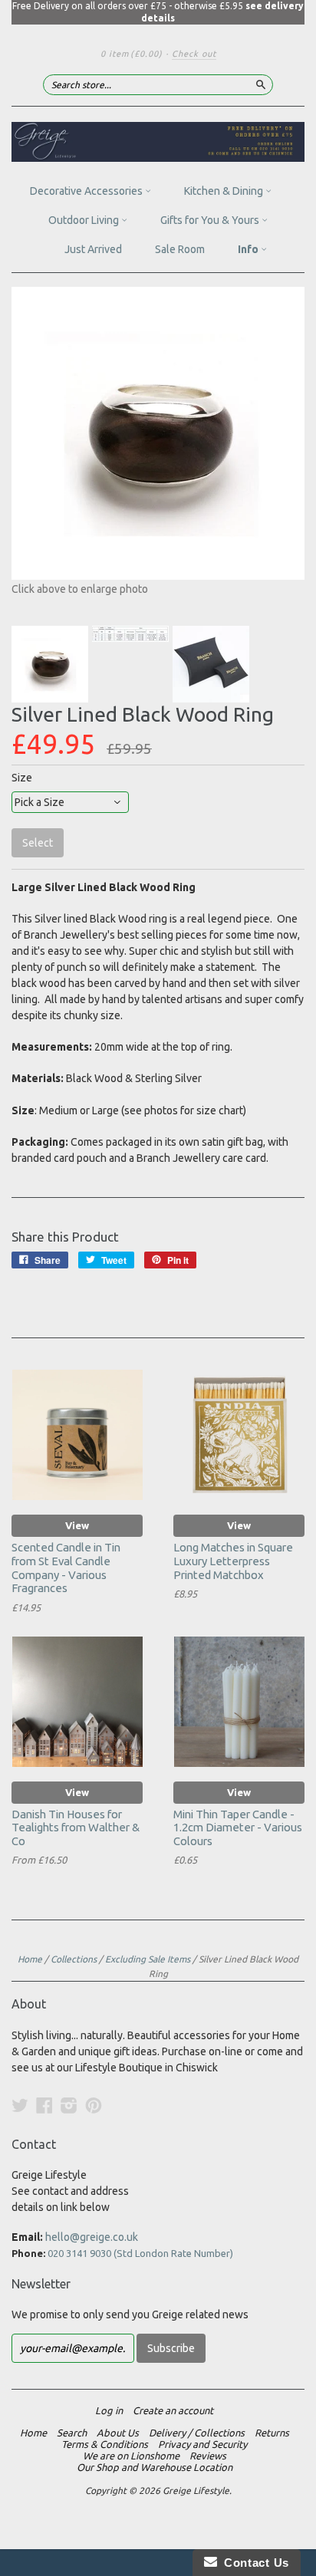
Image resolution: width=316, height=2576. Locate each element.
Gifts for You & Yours (211, 220)
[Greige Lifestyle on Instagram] (69, 2105)
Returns (272, 2433)
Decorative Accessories (87, 191)
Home (30, 1959)
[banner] (158, 142)
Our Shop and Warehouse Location (155, 2467)
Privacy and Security (202, 2444)
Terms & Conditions (105, 2444)
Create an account (173, 2410)
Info (249, 249)
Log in (109, 2410)
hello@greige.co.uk (92, 2237)
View (77, 1525)
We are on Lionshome (131, 2456)
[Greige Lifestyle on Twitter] (20, 2105)
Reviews (208, 2456)
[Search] (261, 84)
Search (72, 2433)
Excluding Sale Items (148, 1959)
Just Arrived (93, 249)
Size (22, 778)
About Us (118, 2433)
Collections (74, 1959)
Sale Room (180, 249)
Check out (194, 54)
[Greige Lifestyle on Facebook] (44, 2105)
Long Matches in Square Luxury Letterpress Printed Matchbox (233, 1561)
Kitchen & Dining (225, 191)
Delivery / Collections (197, 2433)
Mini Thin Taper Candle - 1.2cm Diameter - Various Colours (238, 1828)
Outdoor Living (85, 220)
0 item (132, 54)
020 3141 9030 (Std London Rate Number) (140, 2253)
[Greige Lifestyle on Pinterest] (94, 2105)
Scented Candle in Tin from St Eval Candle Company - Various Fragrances (66, 1568)
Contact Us (253, 2563)
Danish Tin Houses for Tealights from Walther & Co (76, 1828)
